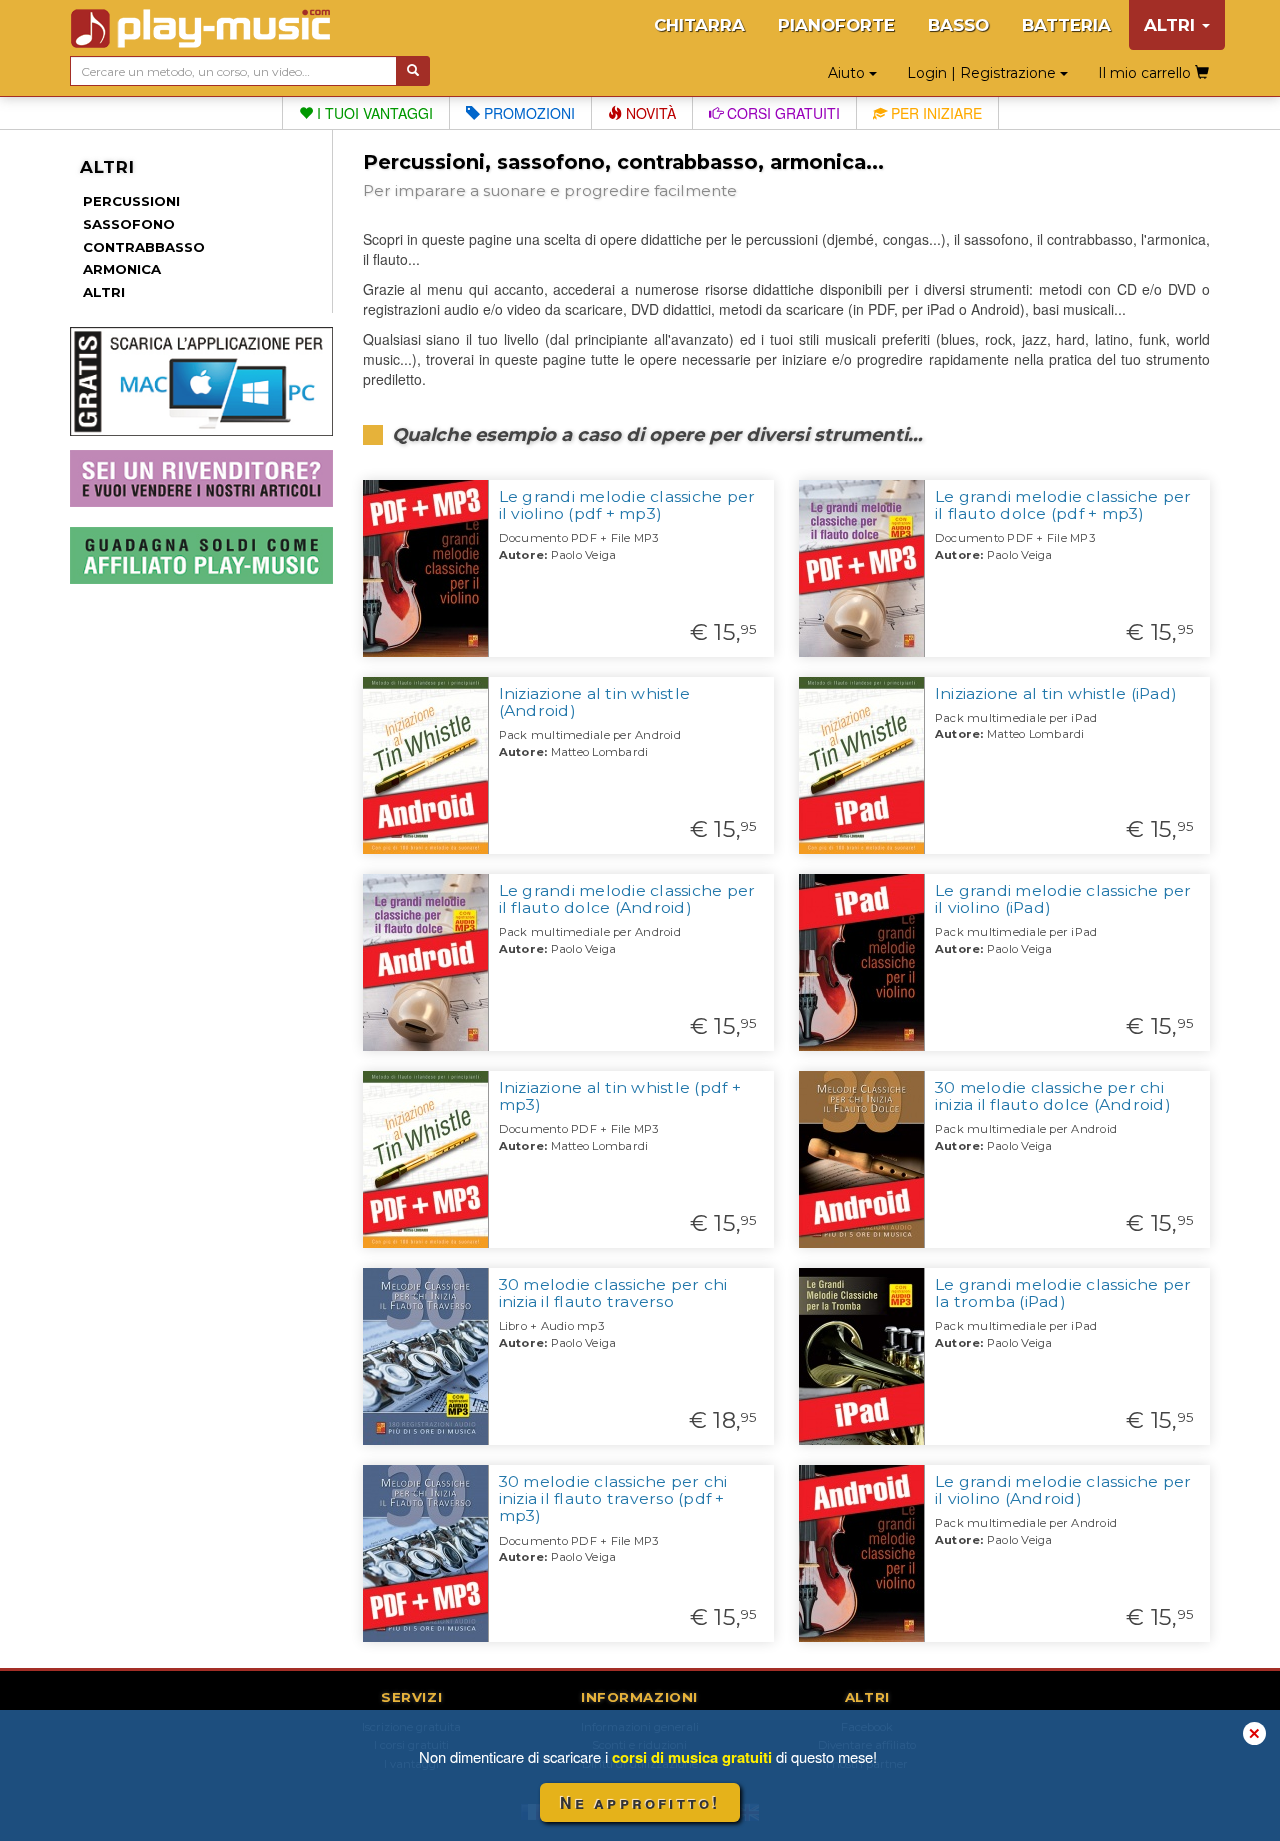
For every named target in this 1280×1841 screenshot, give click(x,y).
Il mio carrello (1146, 73)
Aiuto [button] (848, 73)
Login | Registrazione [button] (983, 73)
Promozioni (527, 113)
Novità (649, 113)
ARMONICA (122, 269)
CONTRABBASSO (144, 247)
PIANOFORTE (836, 25)
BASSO (958, 25)
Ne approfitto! (640, 1802)
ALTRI (104, 292)
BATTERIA (1066, 25)
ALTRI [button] (1172, 25)
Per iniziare (934, 113)
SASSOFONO (129, 224)
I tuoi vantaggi (373, 113)
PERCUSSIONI (131, 201)
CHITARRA (699, 25)
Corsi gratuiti (781, 113)
